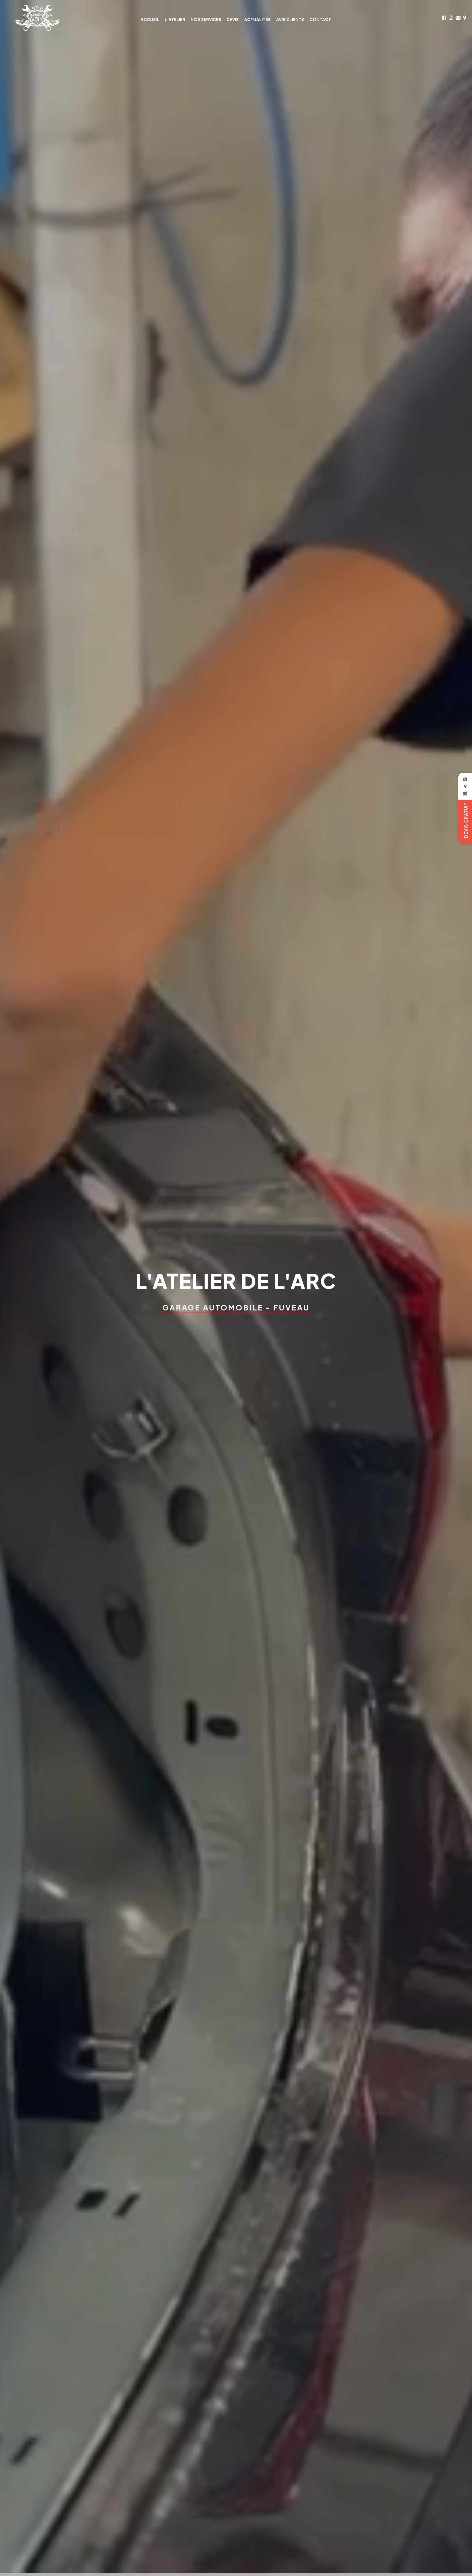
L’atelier (175, 19)
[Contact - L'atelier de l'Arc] (458, 18)
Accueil (150, 19)
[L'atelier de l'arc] (37, 18)
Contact (320, 19)
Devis (233, 19)
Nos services (206, 19)
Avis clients (290, 19)
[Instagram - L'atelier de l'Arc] (451, 18)
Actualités (257, 19)
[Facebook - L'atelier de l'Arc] (444, 18)
